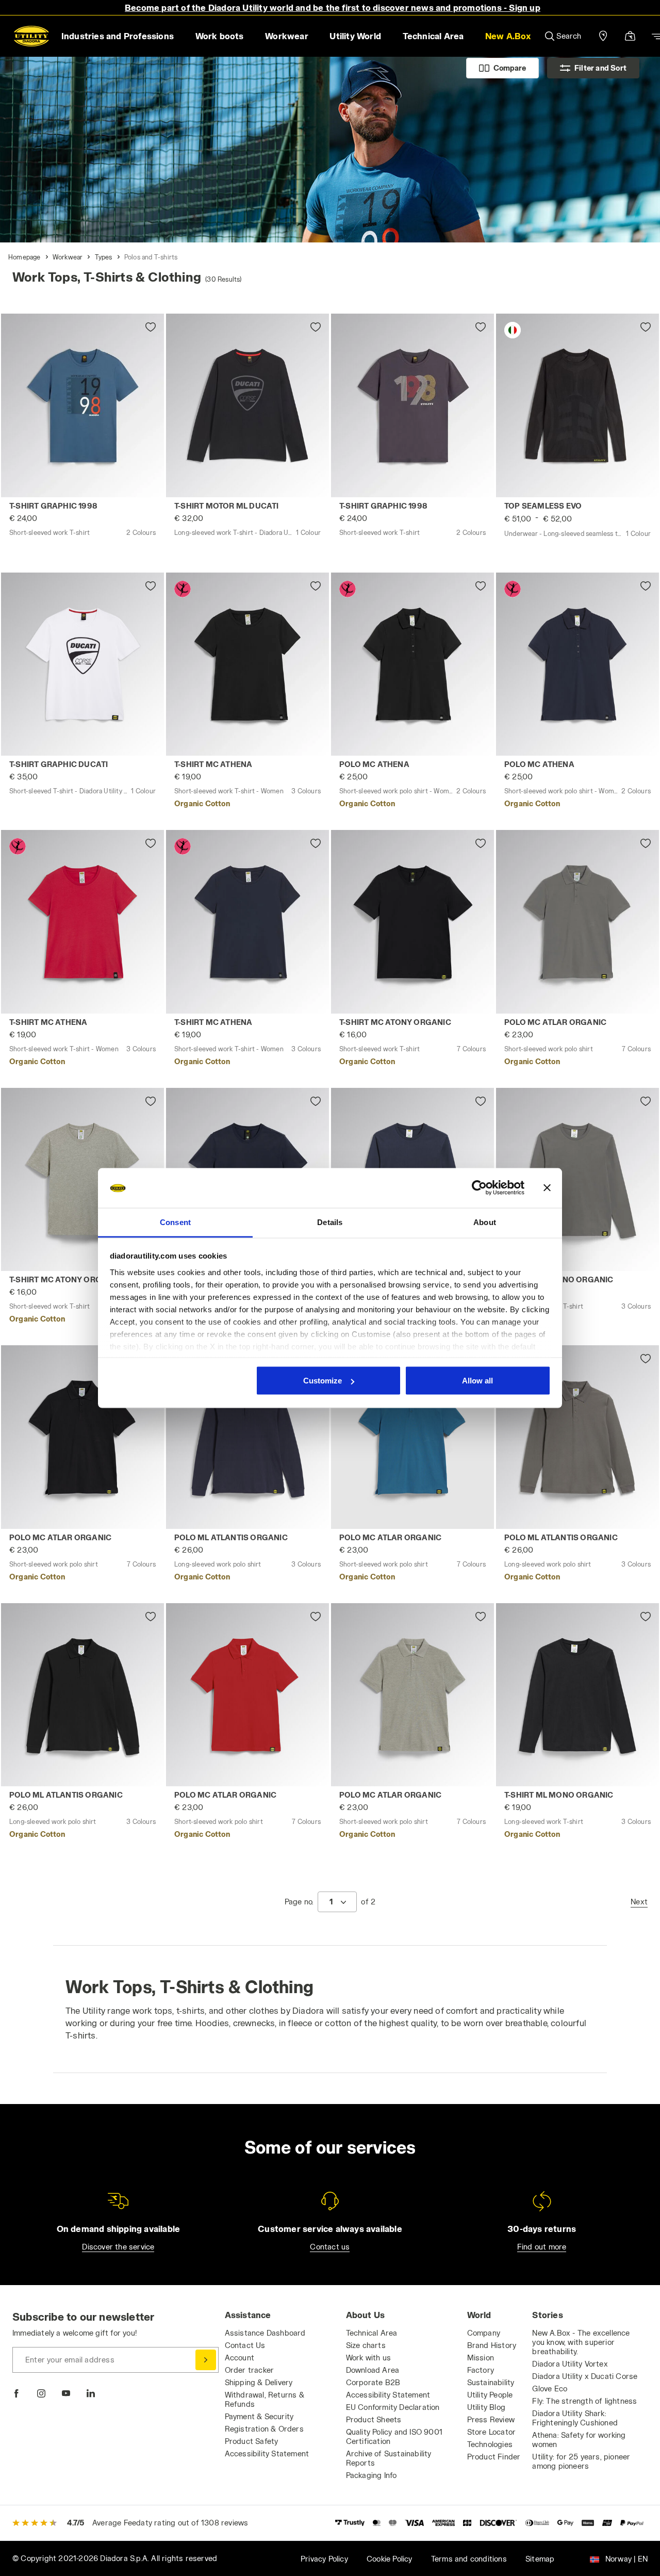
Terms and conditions (469, 2559)
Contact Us (245, 2345)
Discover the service (118, 2247)
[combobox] (337, 1902)
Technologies (490, 2444)
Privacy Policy (324, 2559)
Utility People (490, 2395)
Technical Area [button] (433, 36)
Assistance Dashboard (265, 2333)
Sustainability (491, 2382)
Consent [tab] (175, 1222)
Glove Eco (550, 2388)
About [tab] (485, 1222)
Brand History (492, 2345)
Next (639, 1902)
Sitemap (540, 2559)
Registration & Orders (264, 2429)
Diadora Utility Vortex (570, 2364)
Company (484, 2333)
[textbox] (331, 1902)
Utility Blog (486, 2407)
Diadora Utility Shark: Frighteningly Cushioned (575, 2418)
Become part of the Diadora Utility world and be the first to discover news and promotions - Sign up (333, 7)
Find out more (542, 2247)
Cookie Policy (390, 2559)
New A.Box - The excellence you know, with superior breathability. (581, 2342)
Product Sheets (374, 2419)
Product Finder (494, 2457)
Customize (323, 1381)
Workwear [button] (287, 36)
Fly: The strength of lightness (584, 2401)
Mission (481, 2358)
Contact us (330, 2247)
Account (240, 2358)
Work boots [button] (220, 36)
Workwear (68, 257)
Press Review (491, 2419)
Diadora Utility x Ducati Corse (585, 2376)
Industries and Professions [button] (118, 36)
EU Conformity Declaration (393, 2407)
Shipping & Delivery (259, 2382)
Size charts (366, 2345)
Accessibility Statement (267, 2453)
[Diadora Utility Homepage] (31, 36)
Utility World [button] (355, 36)
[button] (508, 36)
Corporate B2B (373, 2382)
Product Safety (252, 2441)
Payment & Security (259, 2416)
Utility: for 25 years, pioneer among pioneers (581, 2461)
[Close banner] (547, 1188)
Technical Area (372, 2333)
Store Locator (492, 2432)
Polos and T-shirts (151, 257)
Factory (481, 2370)
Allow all (477, 1381)
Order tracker (250, 2370)
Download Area (373, 2370)
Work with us (368, 2358)
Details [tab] (330, 1222)
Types (104, 257)
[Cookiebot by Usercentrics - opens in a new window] (479, 1188)
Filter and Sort (600, 68)
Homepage (24, 257)
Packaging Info (372, 2475)
